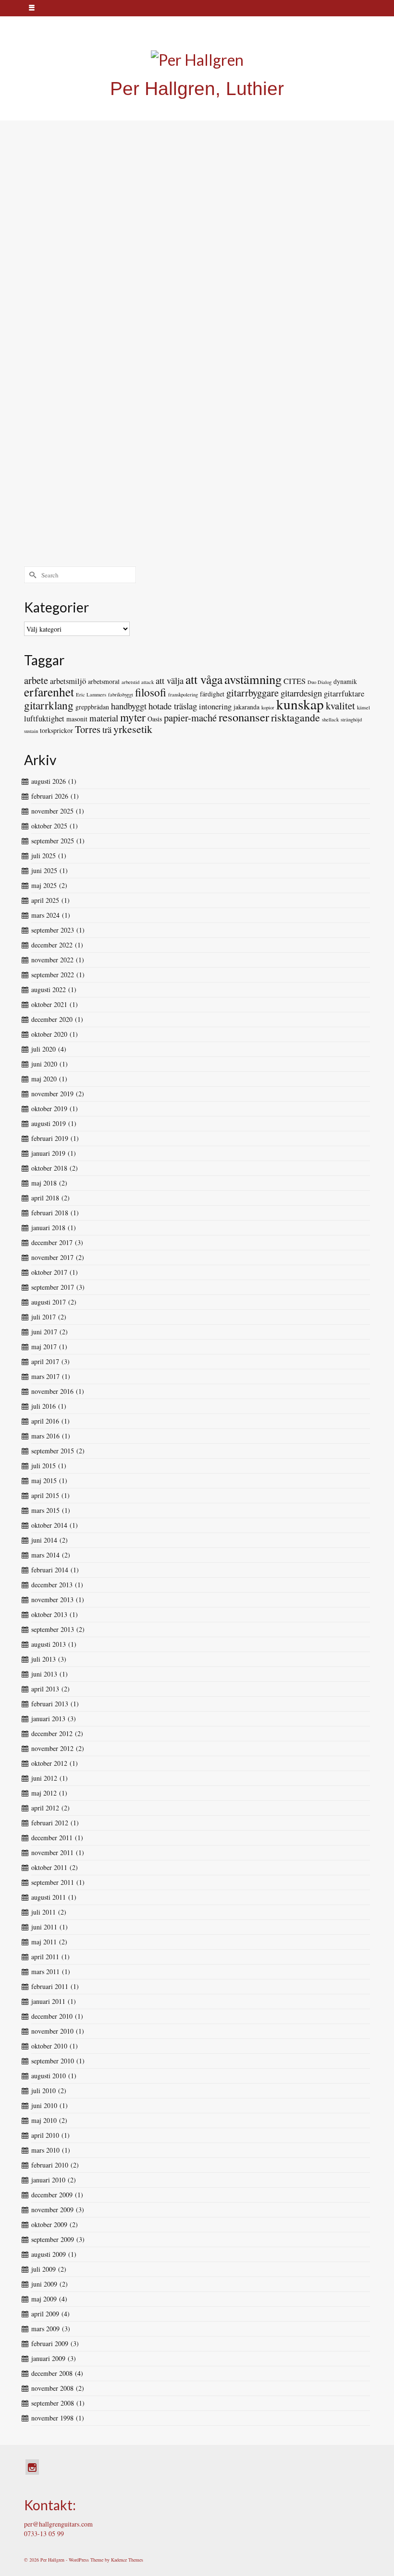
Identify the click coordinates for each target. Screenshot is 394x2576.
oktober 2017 (49, 1272)
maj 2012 (44, 1793)
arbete (36, 680)
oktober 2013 (49, 1614)
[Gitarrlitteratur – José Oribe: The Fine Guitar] (197, 440)
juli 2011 (43, 1912)
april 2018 (45, 1198)
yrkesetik (133, 729)
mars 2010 (45, 2150)
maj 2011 (44, 1942)
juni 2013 (44, 1674)
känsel (363, 707)
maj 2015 (44, 1480)
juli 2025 (43, 856)
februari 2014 (50, 1570)
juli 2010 (43, 2091)
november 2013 (52, 1600)
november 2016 (52, 1391)
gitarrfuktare (344, 694)
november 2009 (52, 2210)
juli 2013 (43, 1659)
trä (107, 729)
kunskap (300, 704)
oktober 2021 (49, 1004)
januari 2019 (48, 1153)
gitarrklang (49, 406)
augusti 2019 (49, 1123)
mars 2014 (45, 1555)
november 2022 (52, 960)
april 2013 (45, 1689)
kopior (268, 707)
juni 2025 (44, 870)
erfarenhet (49, 692)
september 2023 (53, 930)
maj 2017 (44, 1347)
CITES (295, 681)
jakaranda (246, 707)
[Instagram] (32, 2467)
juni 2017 (44, 1332)
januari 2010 (48, 2180)
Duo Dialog (320, 682)
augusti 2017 (49, 1302)
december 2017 (52, 1242)
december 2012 (52, 1733)
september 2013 (53, 1629)
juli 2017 (43, 1317)
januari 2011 (48, 2001)
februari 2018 (50, 1213)
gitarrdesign (301, 693)
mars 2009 (45, 2329)
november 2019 (52, 1094)
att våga (204, 679)
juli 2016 (43, 1406)
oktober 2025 (49, 826)
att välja (170, 680)
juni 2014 (44, 1540)
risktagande (295, 717)
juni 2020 (44, 1064)
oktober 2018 (49, 1168)
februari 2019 (50, 1138)
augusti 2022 (49, 989)
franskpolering (183, 695)
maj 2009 (44, 2299)
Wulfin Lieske (70, 269)
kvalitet (340, 706)
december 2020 (52, 1019)
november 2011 (52, 1852)
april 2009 (45, 2314)
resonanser (244, 717)
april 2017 (45, 1361)
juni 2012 (44, 1778)
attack (148, 682)
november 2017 (52, 1257)
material (104, 718)
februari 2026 (50, 796)
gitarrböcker (50, 551)
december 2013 (52, 1585)
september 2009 (53, 2239)
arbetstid (130, 682)
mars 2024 (45, 915)
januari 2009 (48, 2358)
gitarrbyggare (252, 693)
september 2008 (53, 2403)
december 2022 (52, 945)
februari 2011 (50, 1986)
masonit (77, 719)
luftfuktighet (44, 719)
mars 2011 (45, 1971)
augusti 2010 (49, 2076)
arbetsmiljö (68, 681)
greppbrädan (92, 707)
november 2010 (52, 2031)
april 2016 (45, 1421)
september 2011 (53, 1882)
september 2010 (53, 2061)
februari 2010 (50, 2165)
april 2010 (45, 2135)
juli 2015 (43, 1466)
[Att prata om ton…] (197, 303)
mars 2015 (45, 1510)
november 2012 (52, 1748)
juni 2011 (44, 1927)
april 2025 (45, 900)
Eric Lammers (91, 695)
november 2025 (52, 811)
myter (133, 717)
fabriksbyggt (121, 695)
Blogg (119, 210)
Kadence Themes (127, 2560)
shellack (330, 719)
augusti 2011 (49, 1897)
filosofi (151, 692)
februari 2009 (50, 2343)
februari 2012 (50, 1823)
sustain (31, 731)
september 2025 (53, 841)
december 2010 (52, 2016)
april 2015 (45, 1495)
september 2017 (53, 1287)
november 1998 (52, 2418)
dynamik (345, 681)
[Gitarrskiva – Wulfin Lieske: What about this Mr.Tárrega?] (197, 147)
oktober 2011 (49, 1867)
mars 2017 (45, 1376)
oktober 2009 (49, 2224)
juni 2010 (44, 2105)
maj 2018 (44, 1183)
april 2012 (45, 1808)
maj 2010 (44, 2120)
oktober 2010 (49, 2046)
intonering (215, 707)
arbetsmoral (104, 681)
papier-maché (190, 718)
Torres (88, 729)
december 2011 (52, 1838)
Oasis (155, 719)
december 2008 (52, 2373)
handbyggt (129, 706)
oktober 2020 (49, 1034)
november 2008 (52, 2388)
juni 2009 (44, 2284)
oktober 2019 (49, 1108)
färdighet (212, 694)
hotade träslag (173, 706)
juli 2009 (43, 2269)
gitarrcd (46, 269)
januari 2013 (48, 1719)
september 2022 (53, 975)
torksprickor (56, 730)
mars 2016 (45, 1436)
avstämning (253, 679)
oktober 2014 (49, 1525)
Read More (218, 246)
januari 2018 (48, 1228)
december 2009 (52, 2195)
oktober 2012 (49, 1763)
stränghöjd (351, 719)
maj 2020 (44, 1079)
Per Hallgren (62, 210)
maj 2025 (44, 885)
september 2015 (53, 1451)
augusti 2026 (49, 781)
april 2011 (45, 1957)
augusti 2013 (49, 1644)
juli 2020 (43, 1049)
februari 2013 (50, 1704)
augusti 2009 (49, 2254)
